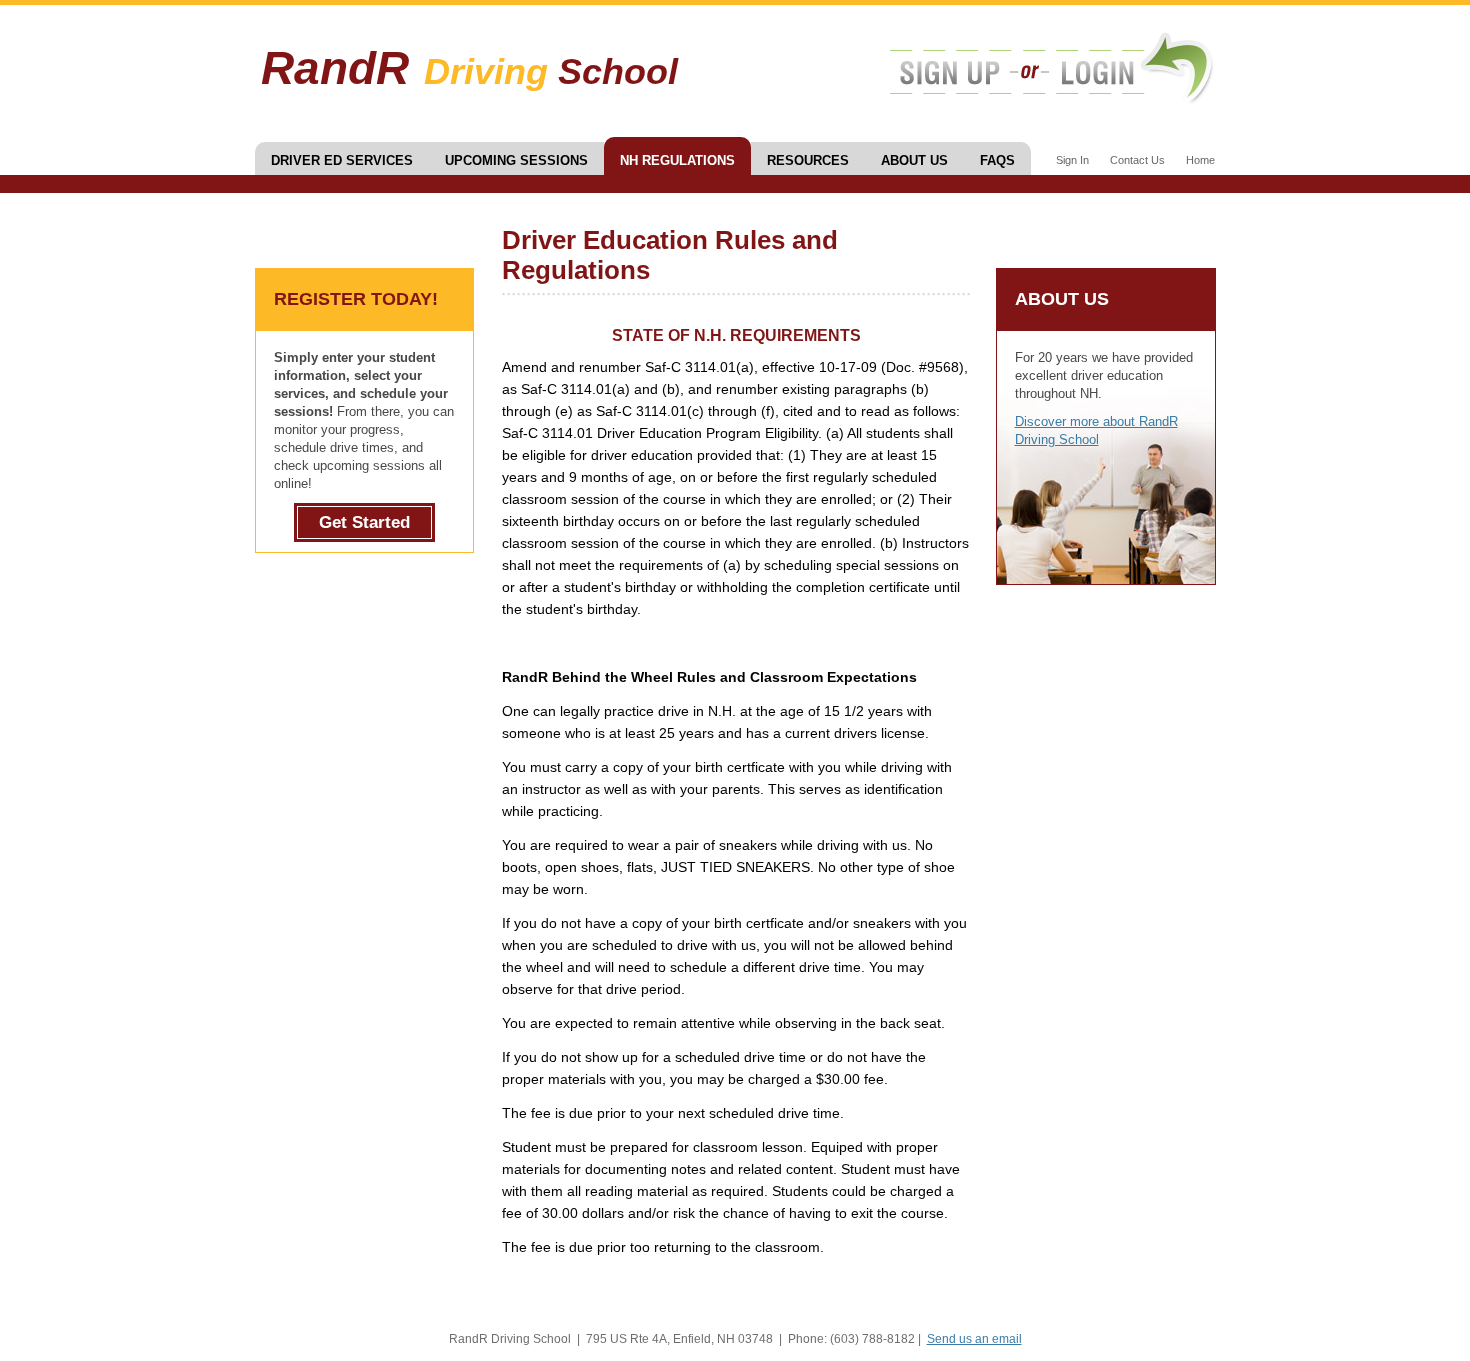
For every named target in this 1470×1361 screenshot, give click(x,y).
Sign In (1072, 160)
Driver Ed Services (342, 160)
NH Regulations (677, 160)
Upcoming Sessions (516, 160)
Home (1200, 160)
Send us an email (974, 1339)
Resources (808, 160)
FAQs (997, 160)
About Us (914, 160)
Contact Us (1137, 160)
